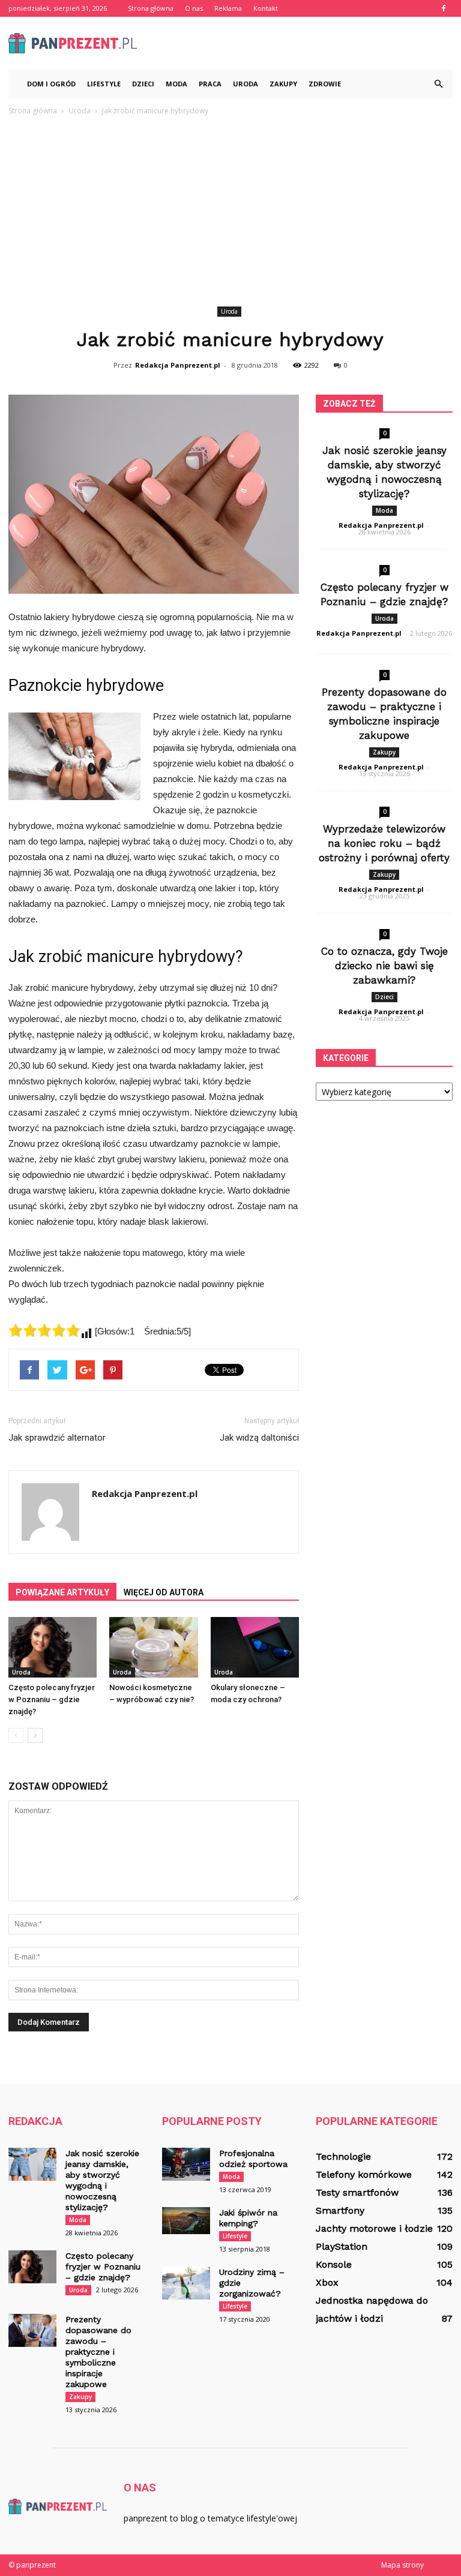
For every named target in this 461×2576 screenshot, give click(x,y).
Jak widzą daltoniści (259, 1438)
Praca (210, 84)
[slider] (44, 1330)
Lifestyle (104, 84)
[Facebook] (444, 8)
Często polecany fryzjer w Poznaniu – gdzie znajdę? (52, 1699)
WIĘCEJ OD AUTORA (164, 1592)
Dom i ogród (51, 84)
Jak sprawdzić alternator (57, 1438)
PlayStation (342, 2246)
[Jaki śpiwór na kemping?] (186, 2221)
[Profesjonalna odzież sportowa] (186, 2164)
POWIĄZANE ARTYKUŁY (62, 1592)
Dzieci (143, 84)
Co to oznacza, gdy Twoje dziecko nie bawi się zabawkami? (384, 966)
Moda (176, 84)
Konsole (334, 2264)
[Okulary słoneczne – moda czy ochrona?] (255, 1647)
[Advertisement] (230, 213)
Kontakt (266, 8)
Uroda (246, 84)
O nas (194, 8)
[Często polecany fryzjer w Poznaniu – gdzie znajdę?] (53, 1647)
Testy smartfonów (357, 2192)
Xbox (327, 2282)
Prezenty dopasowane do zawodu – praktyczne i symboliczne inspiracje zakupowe (98, 2352)
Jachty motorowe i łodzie (374, 2228)
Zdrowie (325, 84)
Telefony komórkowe (364, 2174)
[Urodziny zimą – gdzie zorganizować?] (186, 2283)
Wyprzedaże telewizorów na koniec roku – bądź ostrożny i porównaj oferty (384, 843)
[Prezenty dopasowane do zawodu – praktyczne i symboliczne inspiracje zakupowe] (32, 2330)
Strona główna (151, 8)
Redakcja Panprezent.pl (178, 365)
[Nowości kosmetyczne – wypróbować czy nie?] (153, 1647)
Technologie (343, 2156)
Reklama (228, 8)
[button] (438, 84)
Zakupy (283, 84)
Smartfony (340, 2210)
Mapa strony (402, 2565)
